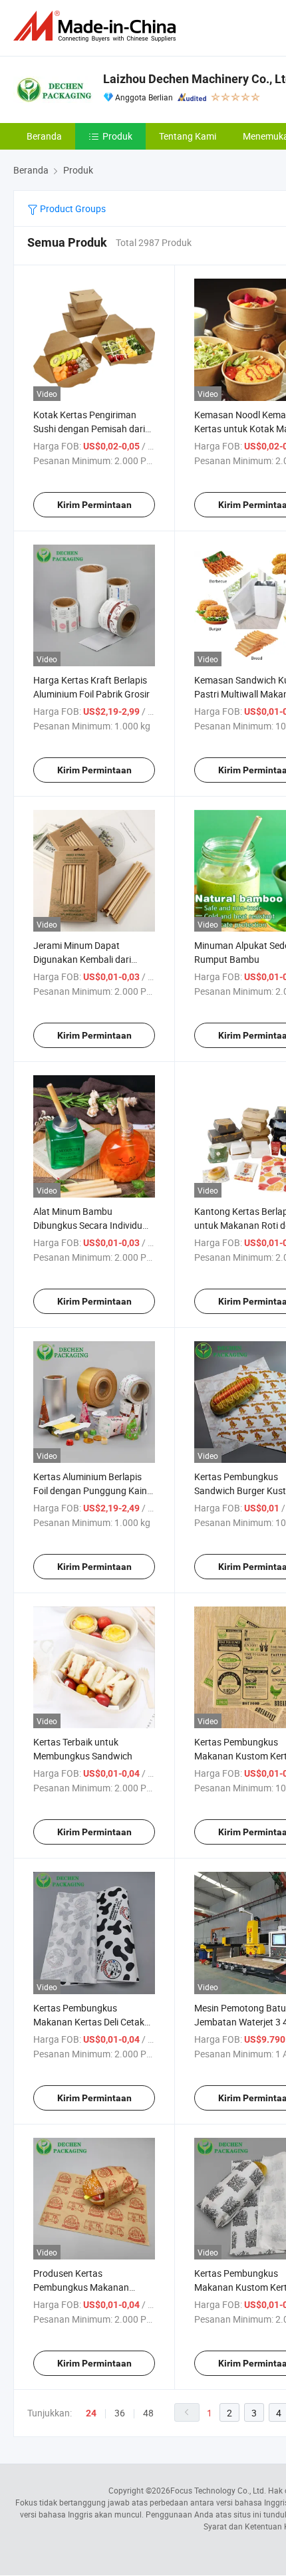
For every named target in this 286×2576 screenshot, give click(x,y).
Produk (117, 136)
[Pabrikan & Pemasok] (97, 26)
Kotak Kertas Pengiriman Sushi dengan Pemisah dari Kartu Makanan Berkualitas (90, 429)
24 (91, 2413)
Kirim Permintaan (94, 505)
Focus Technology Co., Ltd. (218, 2490)
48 (148, 2413)
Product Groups (72, 208)
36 (120, 2413)
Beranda (44, 136)
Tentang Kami (188, 136)
